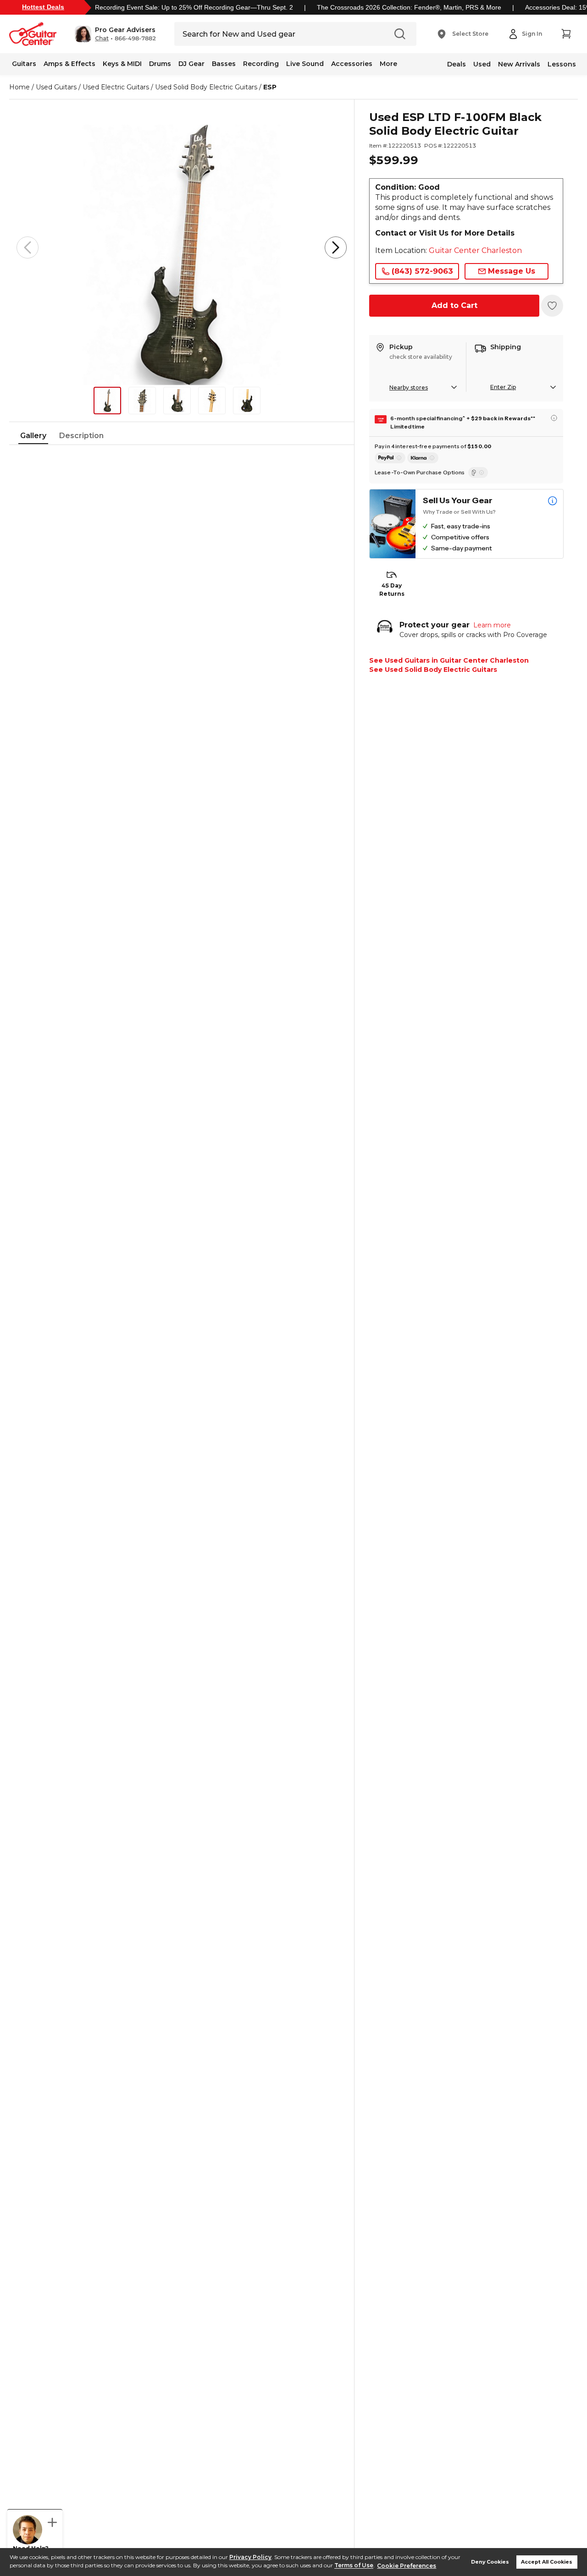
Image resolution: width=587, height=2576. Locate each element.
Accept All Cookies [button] (547, 2562)
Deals (457, 64)
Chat (102, 38)
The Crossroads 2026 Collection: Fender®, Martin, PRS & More (409, 7)
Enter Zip (503, 387)
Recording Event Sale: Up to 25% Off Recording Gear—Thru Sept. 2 (194, 7)
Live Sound (305, 64)
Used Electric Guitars (116, 87)
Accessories (352, 64)
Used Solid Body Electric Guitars (206, 87)
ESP (270, 87)
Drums (160, 64)
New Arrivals (519, 64)
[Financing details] (554, 418)
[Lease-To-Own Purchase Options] (478, 472)
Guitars (24, 64)
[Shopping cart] (566, 34)
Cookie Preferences (407, 2566)
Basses (224, 64)
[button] (115, 34)
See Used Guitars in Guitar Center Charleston (449, 660)
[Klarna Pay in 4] (423, 458)
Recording (261, 64)
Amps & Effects (69, 64)
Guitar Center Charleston (475, 250)
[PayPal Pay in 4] (390, 458)
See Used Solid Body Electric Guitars (433, 670)
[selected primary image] (182, 247)
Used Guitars (56, 87)
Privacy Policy (250, 2557)
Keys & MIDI (122, 64)
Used (482, 64)
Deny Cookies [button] (490, 2562)
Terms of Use (354, 2566)
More (388, 64)
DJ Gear (191, 64)
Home (19, 87)
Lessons (562, 64)
